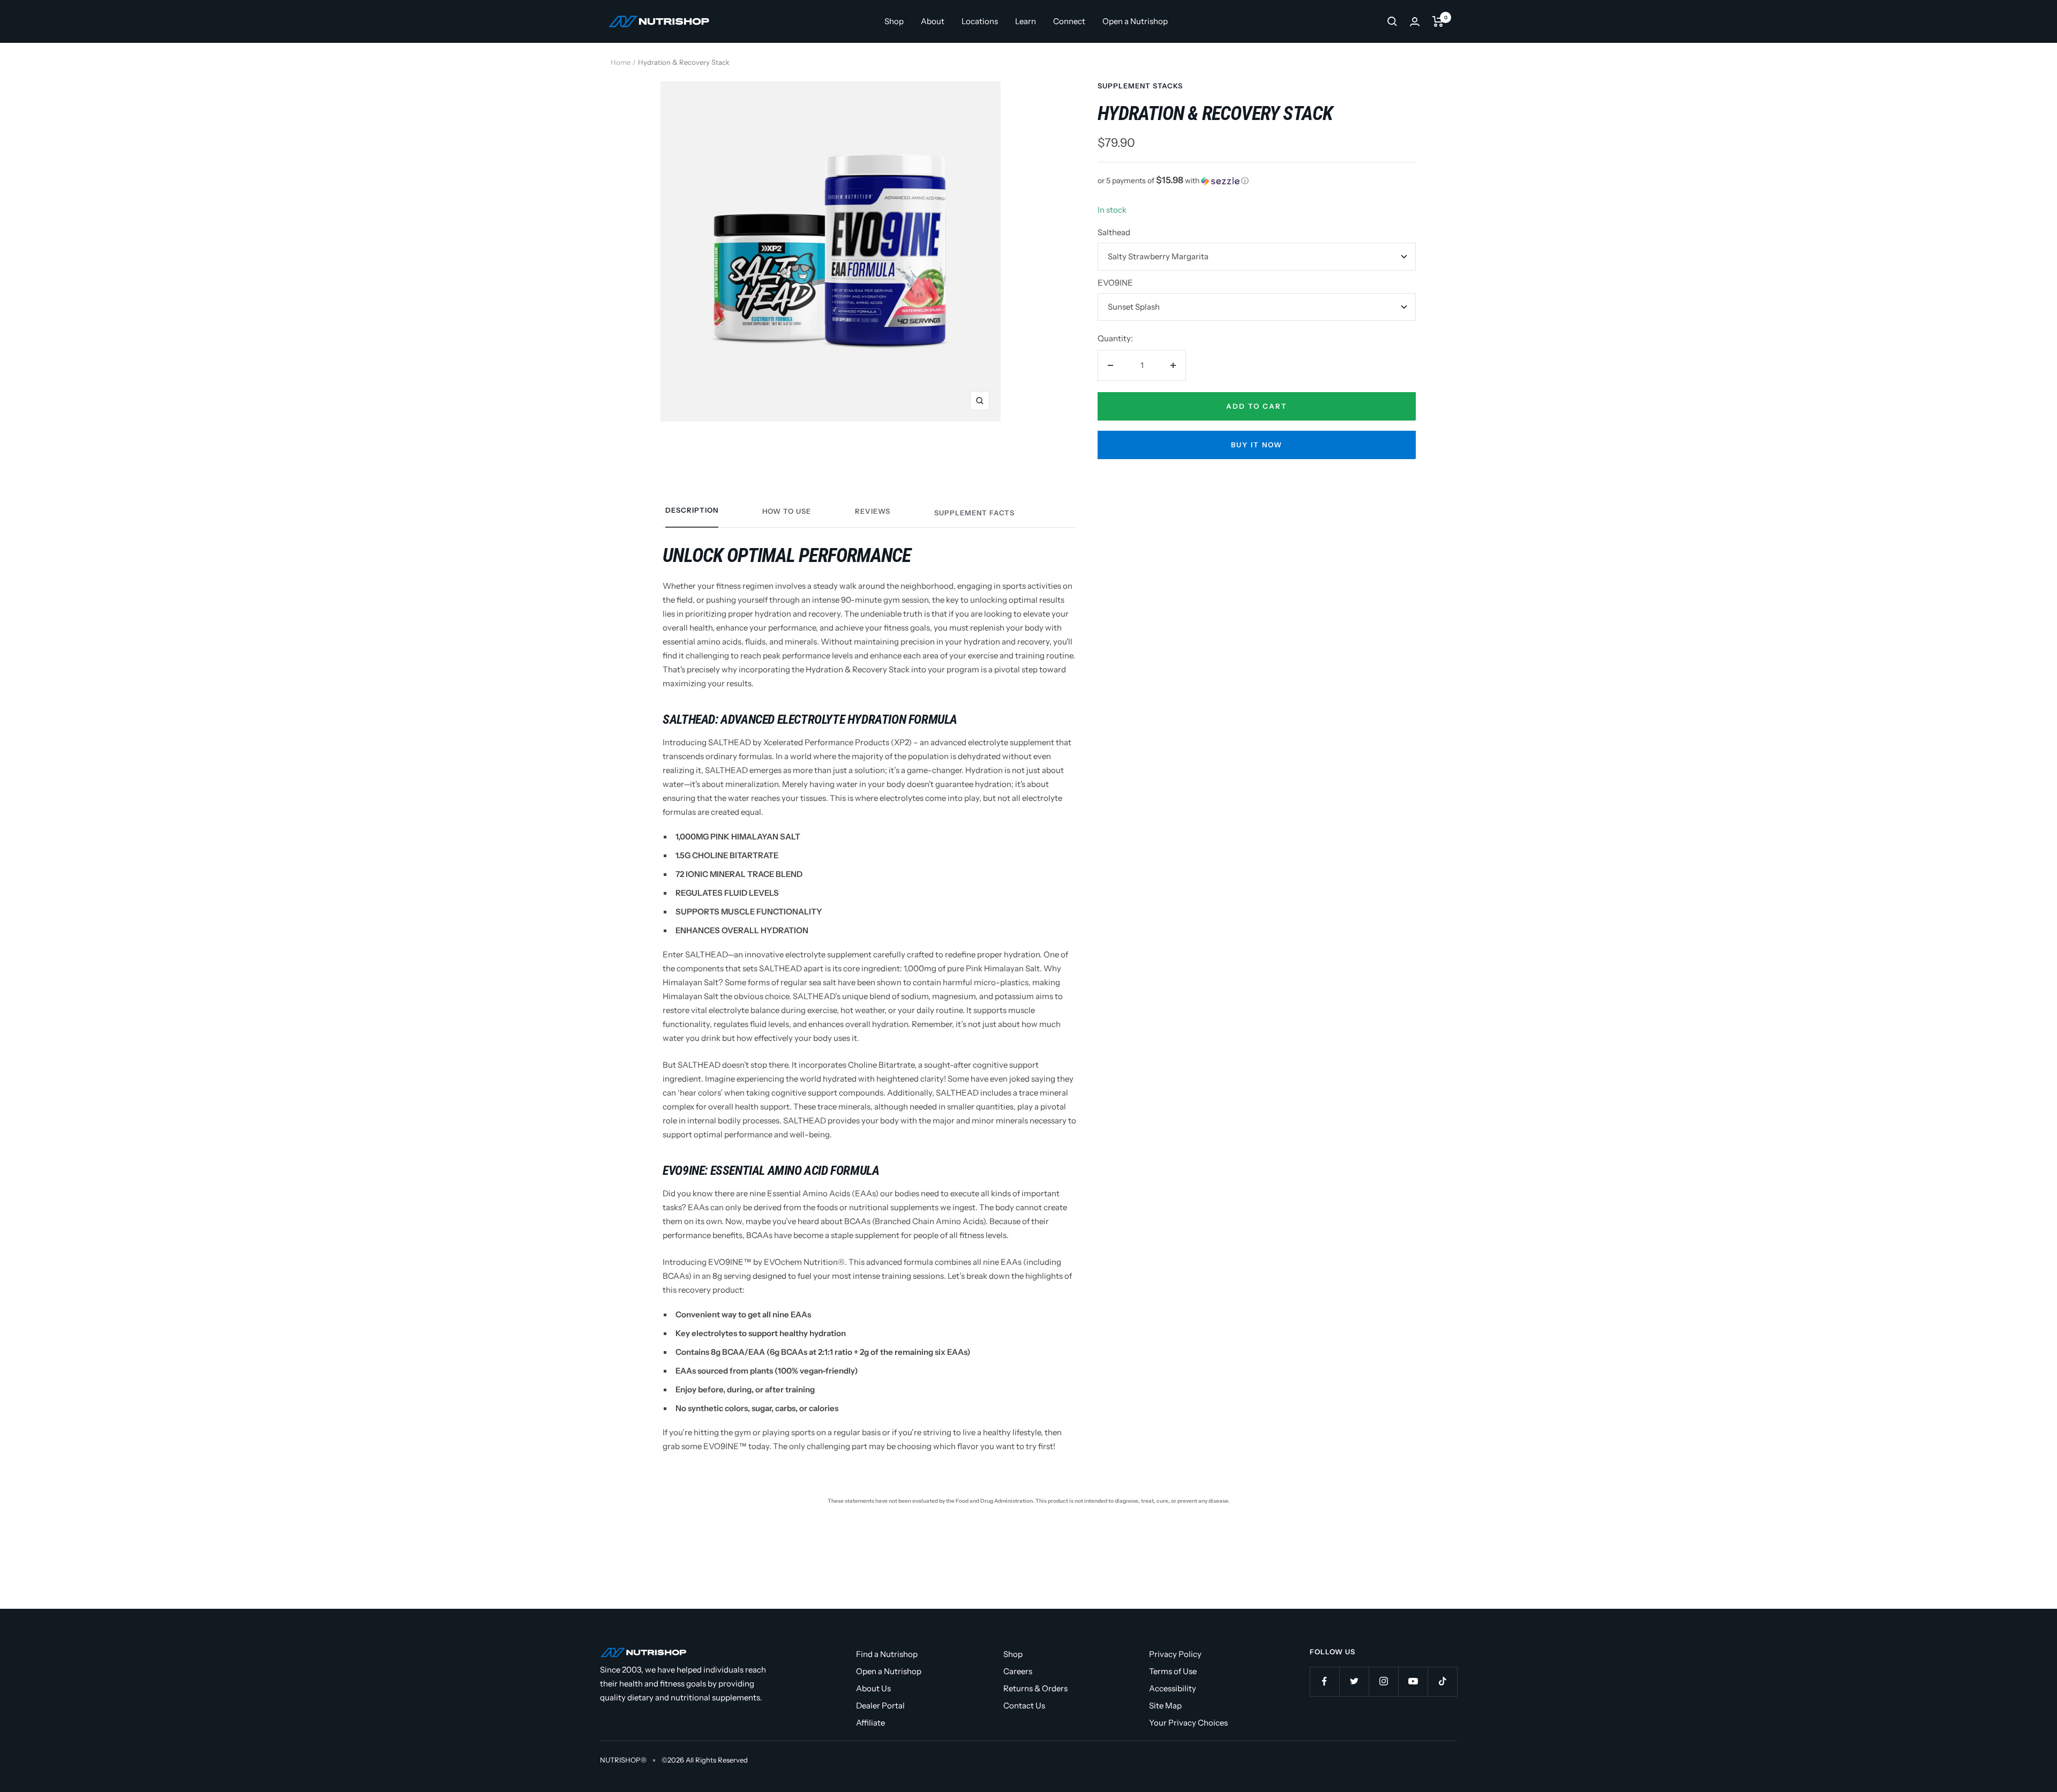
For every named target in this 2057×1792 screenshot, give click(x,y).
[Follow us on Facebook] (1324, 1681)
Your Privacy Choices (1188, 1723)
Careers (1018, 1671)
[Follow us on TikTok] (1442, 1681)
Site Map (1165, 1705)
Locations (980, 21)
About (933, 21)
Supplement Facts (974, 513)
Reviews (873, 511)
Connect (1069, 21)
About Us (873, 1688)
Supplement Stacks (1140, 86)
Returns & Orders (1035, 1688)
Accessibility (1173, 1688)
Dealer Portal (880, 1705)
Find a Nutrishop (887, 1654)
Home (621, 62)
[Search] (1392, 21)
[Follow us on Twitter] (1354, 1681)
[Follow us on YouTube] (1413, 1681)
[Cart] (1438, 21)
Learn (1026, 21)
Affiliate (870, 1723)
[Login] (1415, 22)
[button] (1257, 181)
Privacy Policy (1175, 1654)
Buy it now (1257, 445)
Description (692, 510)
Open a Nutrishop (1135, 21)
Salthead (1114, 232)
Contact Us (1024, 1705)
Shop (894, 21)
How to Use (787, 511)
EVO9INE (1115, 283)
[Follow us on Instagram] (1383, 1681)
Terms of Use (1173, 1671)
